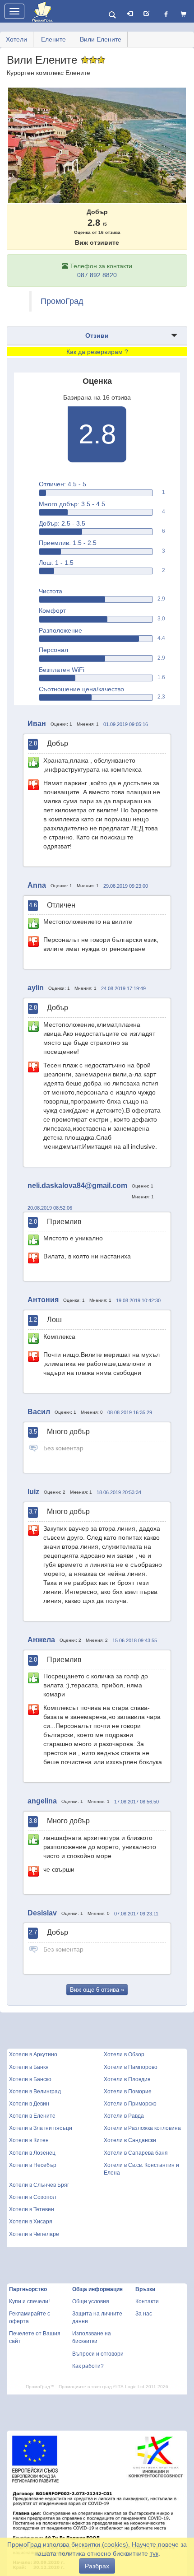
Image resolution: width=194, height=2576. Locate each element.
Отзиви (97, 335)
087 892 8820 (97, 275)
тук (154, 2553)
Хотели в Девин (29, 2104)
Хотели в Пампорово (131, 2067)
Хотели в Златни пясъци (41, 2128)
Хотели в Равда (124, 2116)
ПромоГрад (62, 301)
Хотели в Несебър (33, 2165)
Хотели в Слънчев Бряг (39, 2185)
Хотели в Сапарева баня (136, 2153)
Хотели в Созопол (32, 2197)
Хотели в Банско (30, 2079)
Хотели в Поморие (128, 2092)
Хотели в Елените (32, 2116)
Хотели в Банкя (29, 2067)
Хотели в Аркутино (33, 2054)
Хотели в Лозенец (32, 2153)
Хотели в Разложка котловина (142, 2128)
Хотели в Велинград (35, 2092)
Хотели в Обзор (124, 2054)
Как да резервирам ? (97, 352)
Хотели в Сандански (130, 2140)
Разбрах (97, 2566)
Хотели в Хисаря (31, 2222)
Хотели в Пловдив (127, 2079)
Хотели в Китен (29, 2140)
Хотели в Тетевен (32, 2209)
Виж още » (97, 1990)
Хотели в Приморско (130, 2104)
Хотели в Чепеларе (34, 2234)
